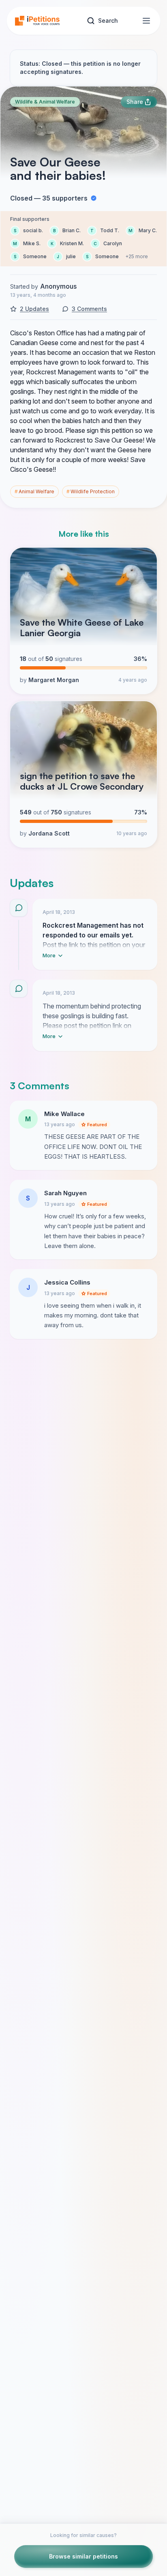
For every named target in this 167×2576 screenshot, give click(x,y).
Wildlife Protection (91, 491)
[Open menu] (146, 21)
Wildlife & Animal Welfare (45, 102)
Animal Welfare (34, 491)
